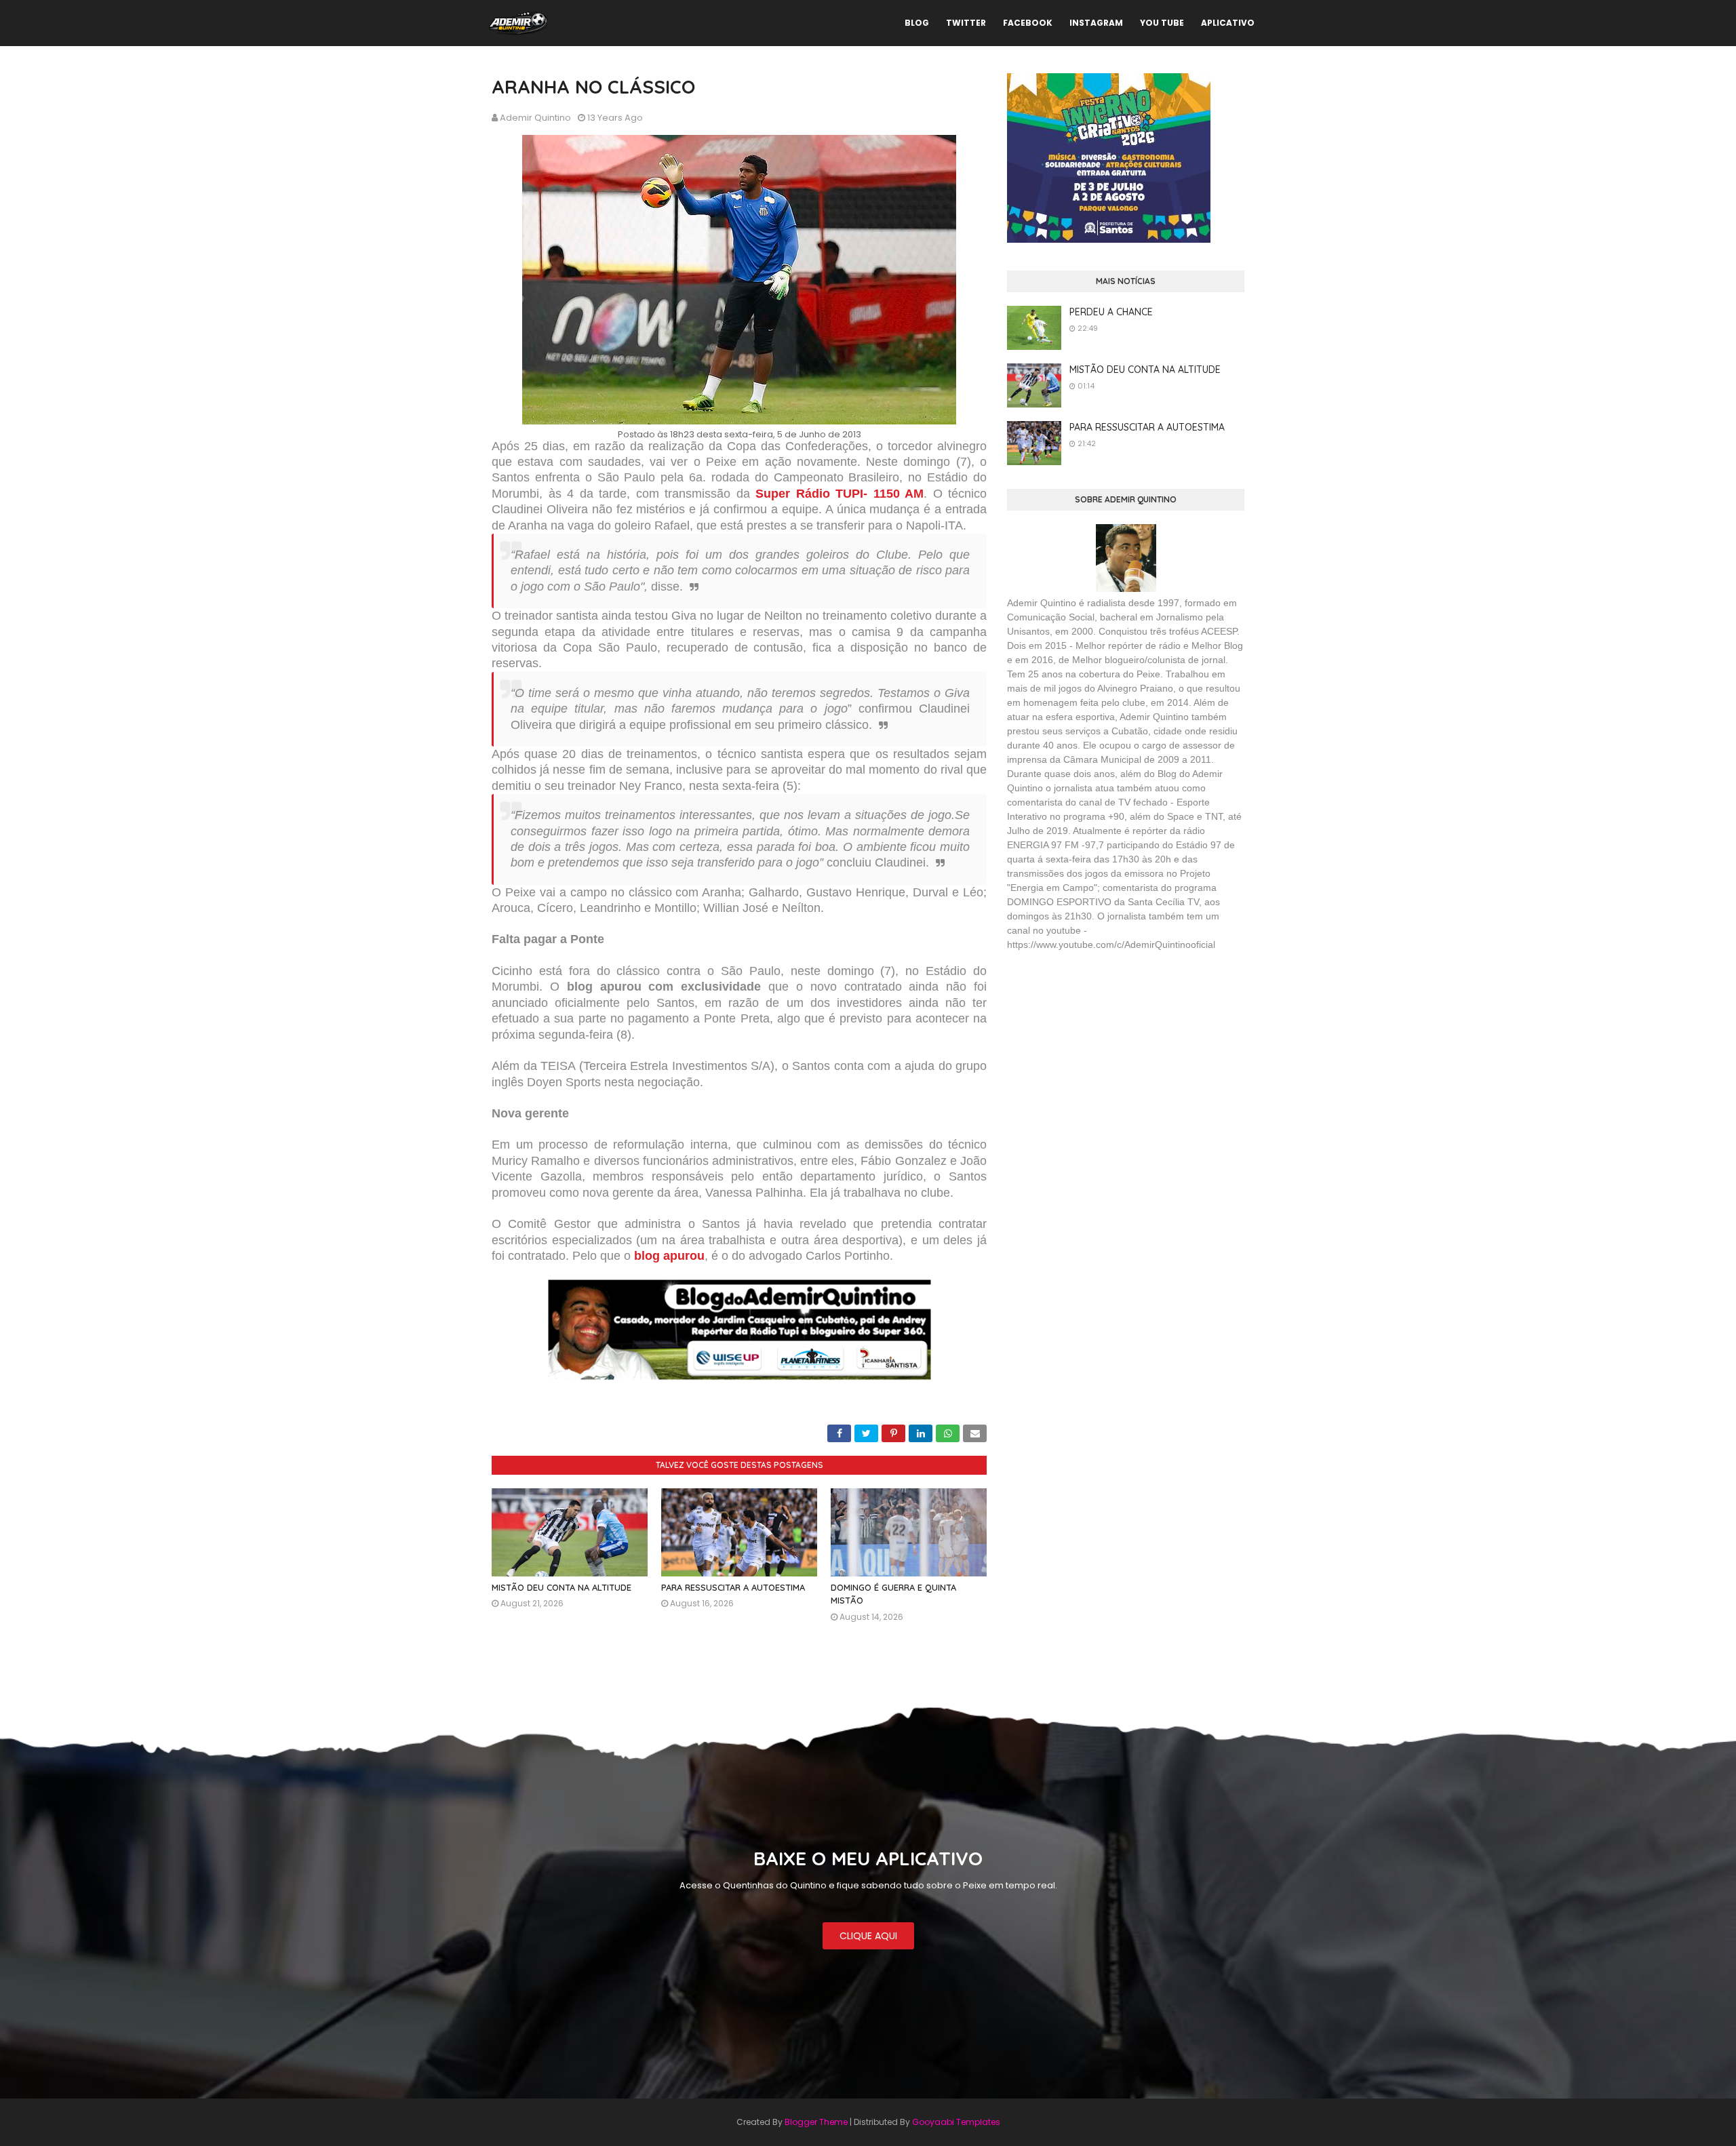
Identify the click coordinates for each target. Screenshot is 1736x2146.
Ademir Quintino (535, 118)
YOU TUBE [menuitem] (1162, 23)
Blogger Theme (816, 2122)
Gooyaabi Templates (956, 2122)
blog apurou (669, 1256)
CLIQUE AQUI (868, 1936)
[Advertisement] (1109, 1060)
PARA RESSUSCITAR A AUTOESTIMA (733, 1587)
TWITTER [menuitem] (966, 23)
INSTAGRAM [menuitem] (1096, 23)
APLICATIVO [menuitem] (1228, 23)
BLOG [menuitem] (917, 23)
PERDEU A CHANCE (1111, 312)
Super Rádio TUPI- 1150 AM (840, 494)
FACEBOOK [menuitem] (1028, 23)
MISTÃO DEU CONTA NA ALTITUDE (561, 1587)
